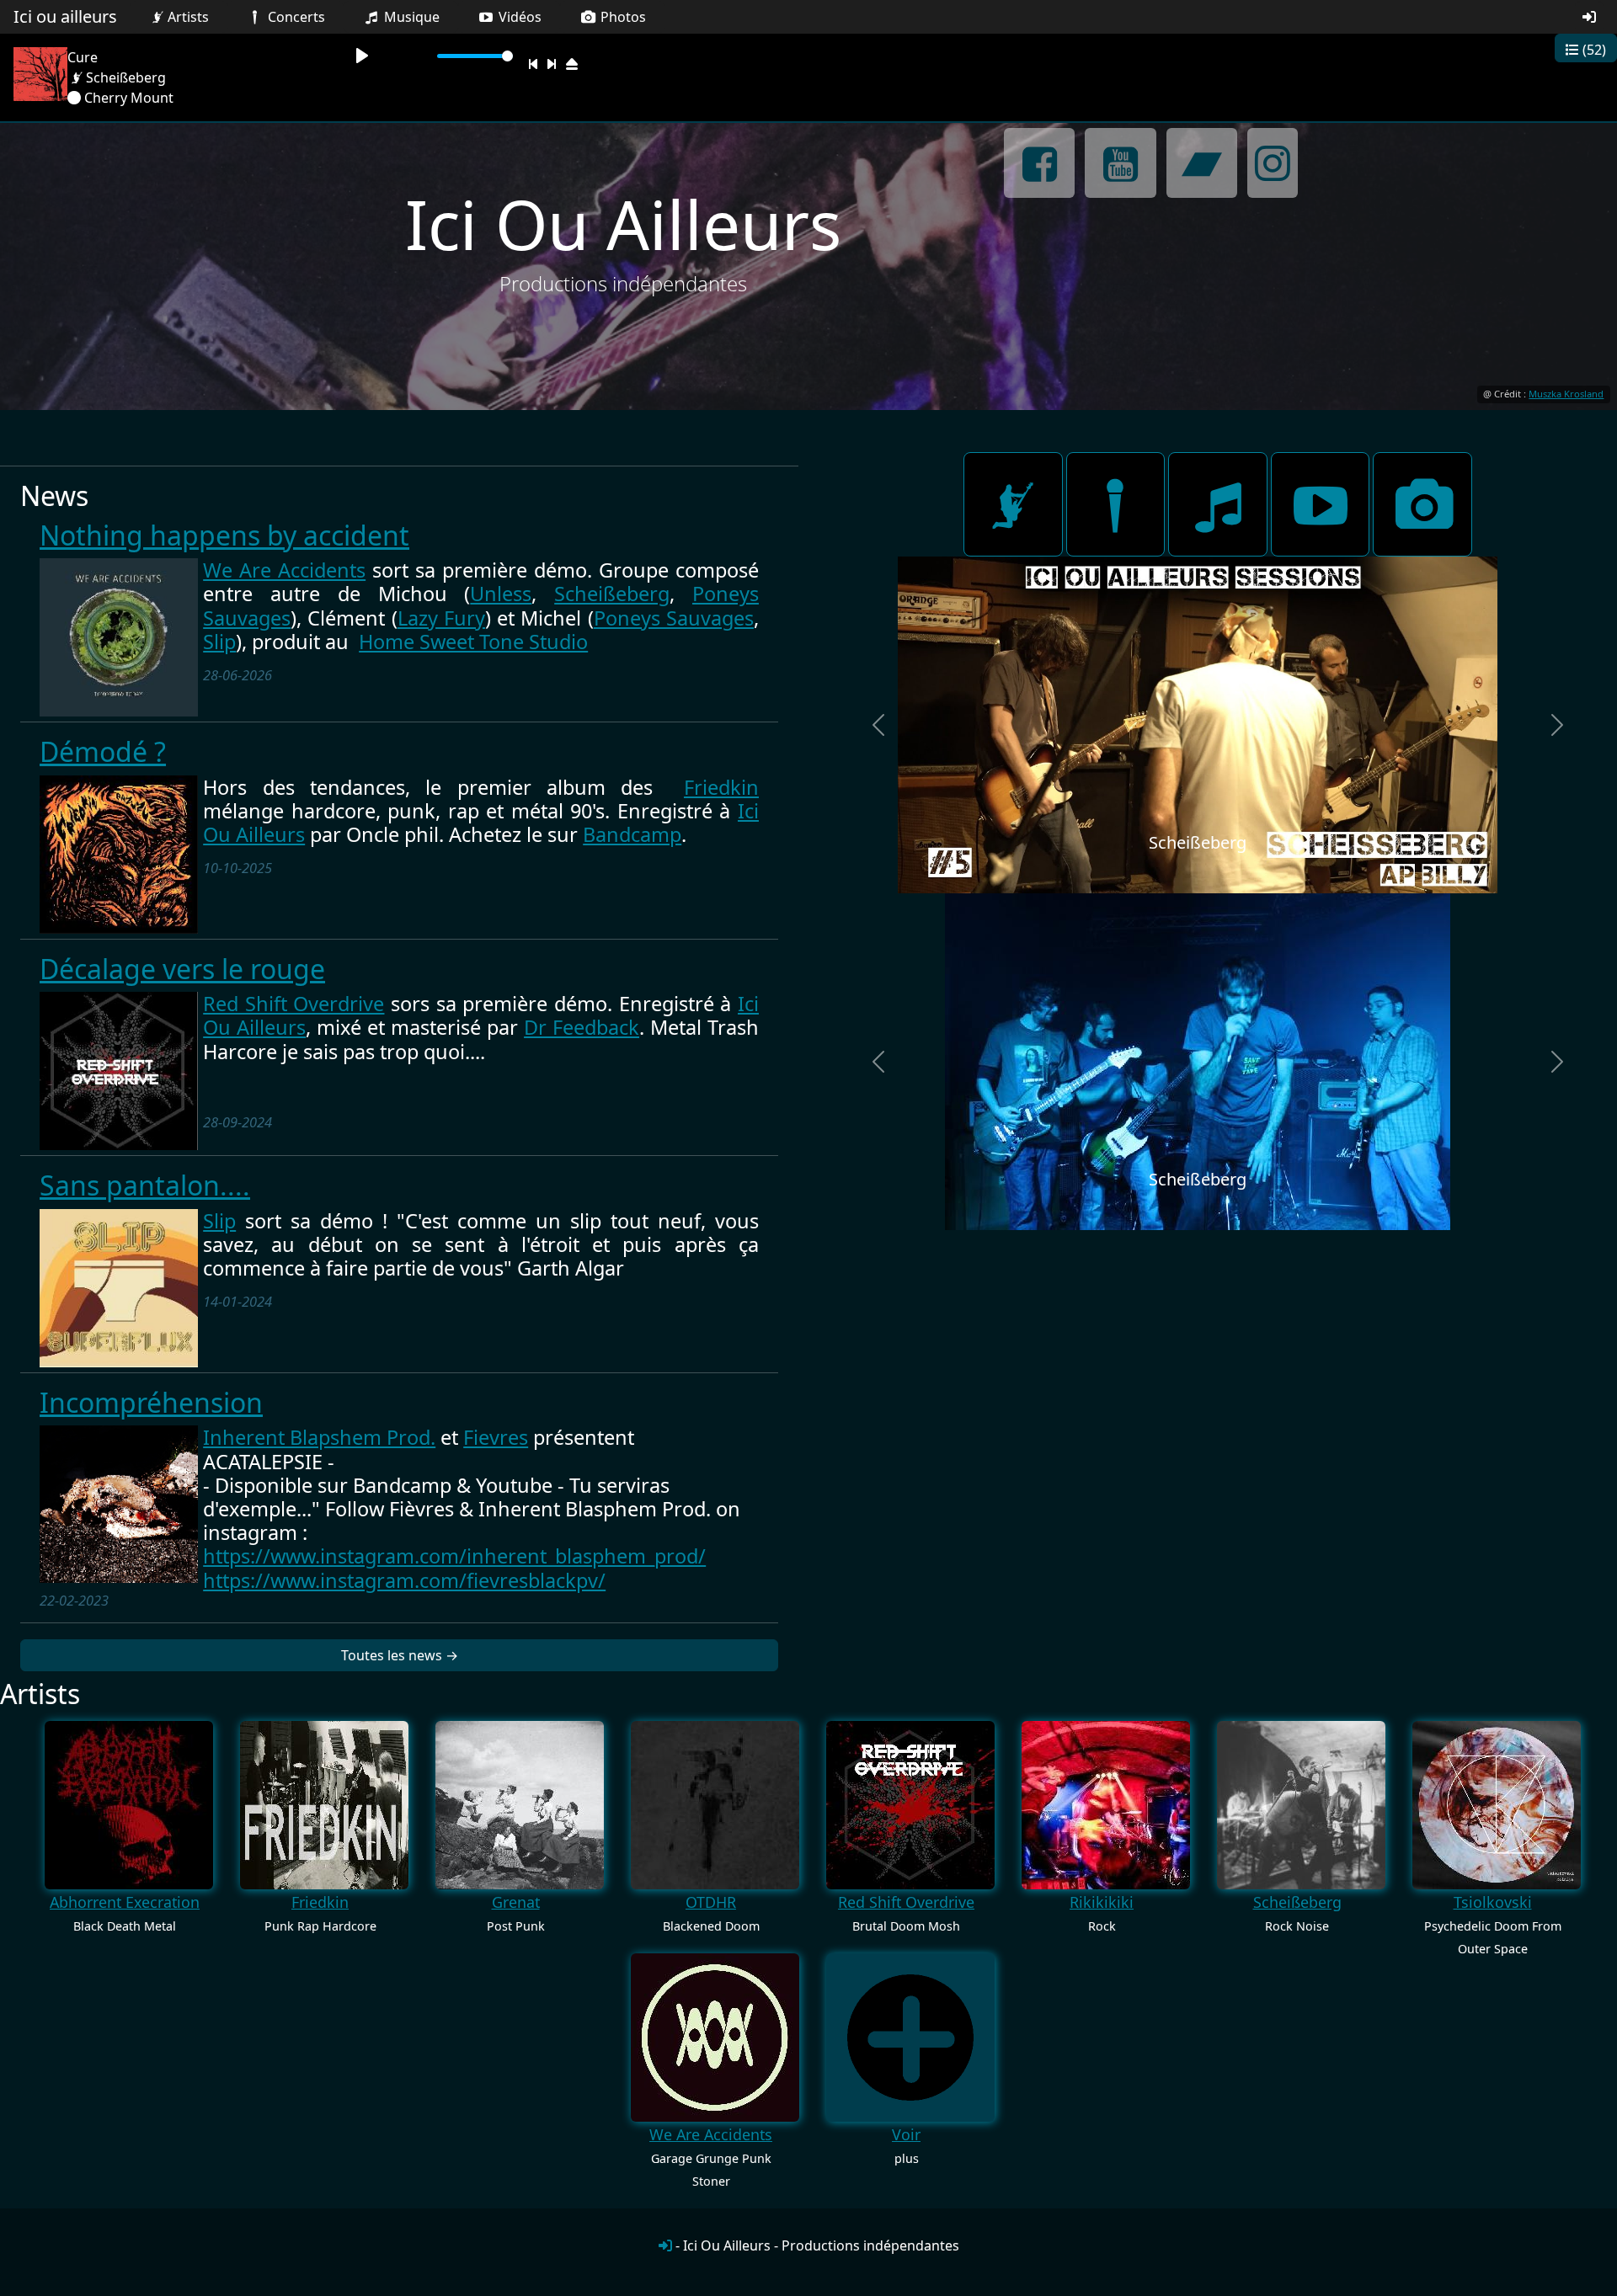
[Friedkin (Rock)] (324, 1805)
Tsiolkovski (1493, 1902)
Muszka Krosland (1566, 394)
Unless (501, 594)
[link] (319, 1437)
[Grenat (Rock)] (520, 1805)
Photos (622, 17)
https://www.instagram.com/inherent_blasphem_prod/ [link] (454, 1556)
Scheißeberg (612, 594)
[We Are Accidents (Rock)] (715, 2038)
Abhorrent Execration (125, 1902)
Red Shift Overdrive (294, 1004)
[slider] (475, 56)
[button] (878, 725)
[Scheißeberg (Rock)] (1301, 1805)
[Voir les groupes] (1013, 504)
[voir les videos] (1321, 504)
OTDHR (711, 1902)
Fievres (496, 1437)
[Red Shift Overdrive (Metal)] (910, 1805)
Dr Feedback (582, 1027)
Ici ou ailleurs (65, 16)
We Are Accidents (284, 570)
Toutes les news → (400, 1655)
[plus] (910, 2038)
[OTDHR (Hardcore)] (715, 1805)
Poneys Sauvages (674, 618)
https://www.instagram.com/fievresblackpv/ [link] (404, 1580)
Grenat (516, 1902)
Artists (188, 17)
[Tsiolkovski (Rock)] (1497, 1805)
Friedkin (721, 787)
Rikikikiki (1102, 1902)
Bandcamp (632, 834)
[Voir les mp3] (1218, 504)
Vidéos (518, 17)
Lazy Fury (441, 618)
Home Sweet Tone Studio (473, 642)
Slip (219, 642)
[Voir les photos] (1422, 504)
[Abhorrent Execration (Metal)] (129, 1805)
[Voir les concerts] (1116, 504)
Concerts (295, 17)
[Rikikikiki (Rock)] (1106, 1805)
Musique (410, 17)
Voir (906, 2134)
